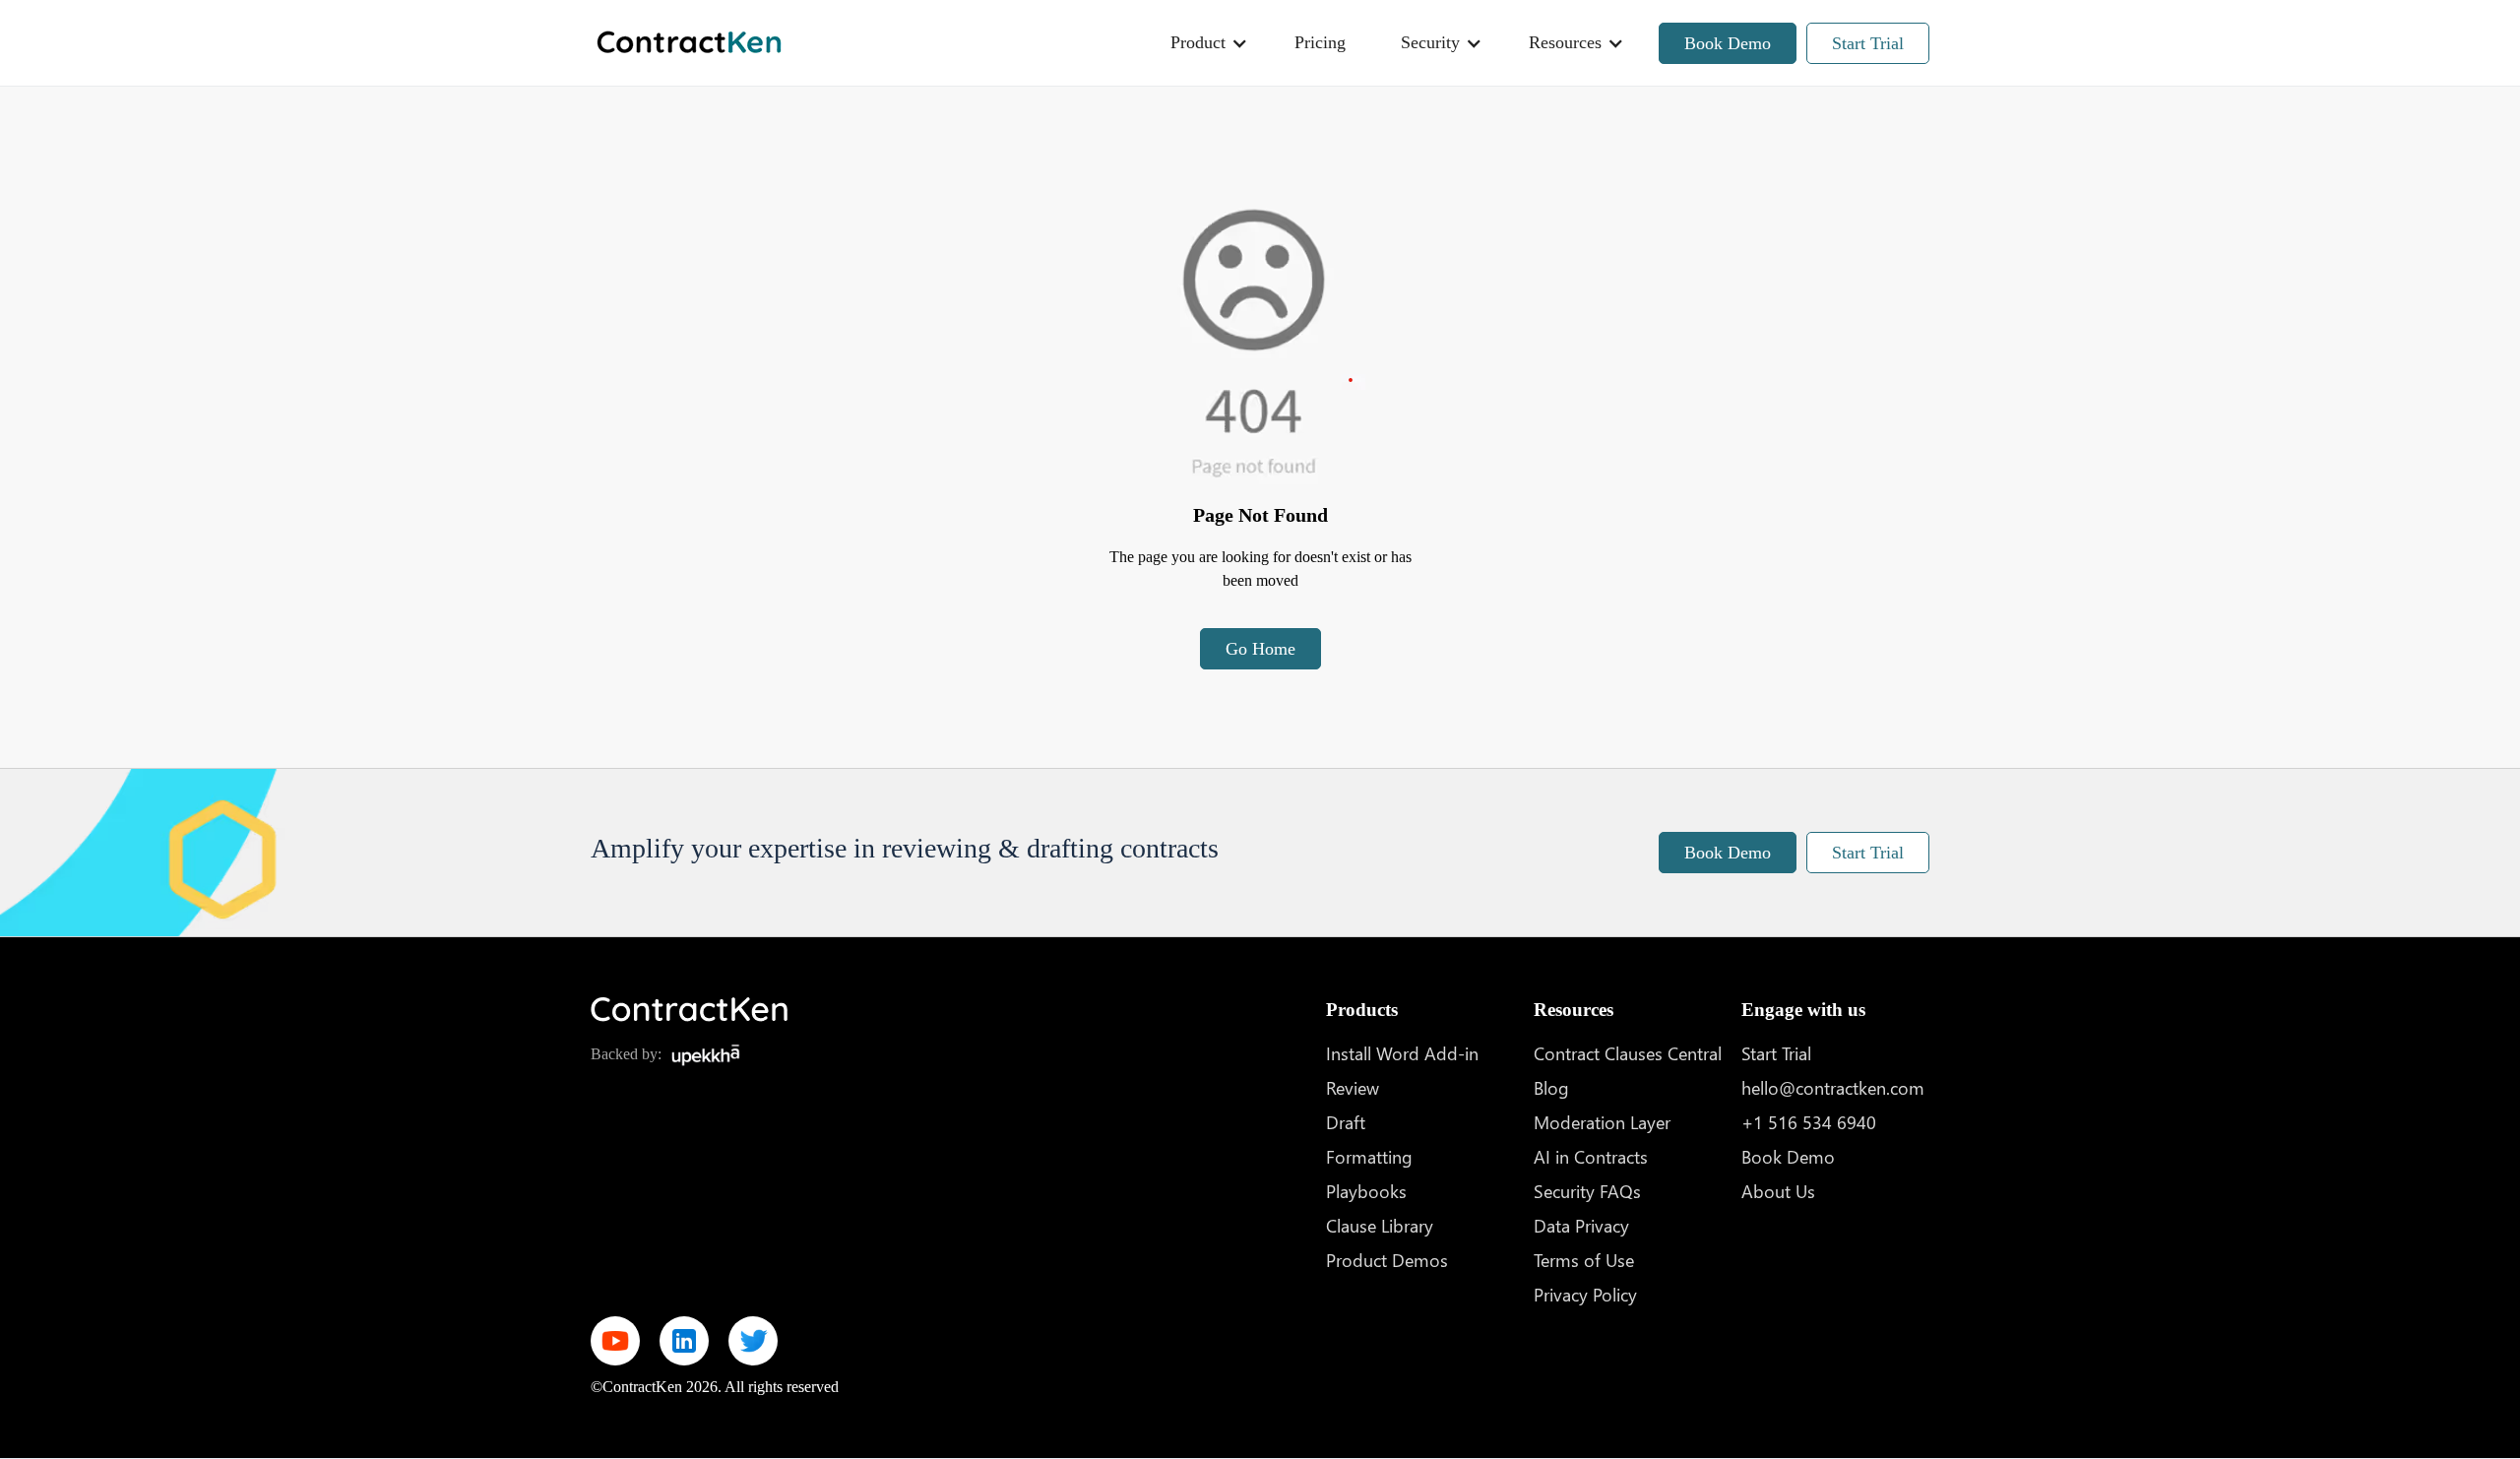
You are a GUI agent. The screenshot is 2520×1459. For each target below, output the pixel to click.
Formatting (1369, 1156)
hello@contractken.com (1833, 1087)
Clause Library (1380, 1225)
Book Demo (1728, 43)
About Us (1778, 1191)
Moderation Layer (1602, 1122)
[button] (1205, 43)
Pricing (1320, 42)
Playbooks (1366, 1191)
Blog (1551, 1087)
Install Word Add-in (1402, 1053)
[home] (689, 43)
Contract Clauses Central (1628, 1053)
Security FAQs (1587, 1191)
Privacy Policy (1585, 1294)
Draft (1346, 1122)
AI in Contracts (1591, 1156)
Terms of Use (1584, 1260)
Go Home (1260, 649)
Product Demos (1387, 1260)
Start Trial (1868, 43)
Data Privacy (1581, 1225)
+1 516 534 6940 (1809, 1122)
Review (1353, 1087)
